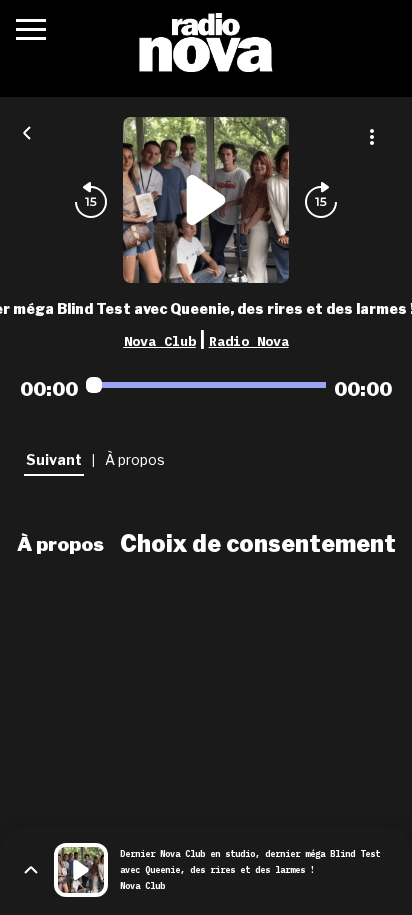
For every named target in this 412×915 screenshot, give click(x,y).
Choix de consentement (258, 544)
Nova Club (160, 341)
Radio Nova (249, 341)
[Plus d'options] (372, 137)
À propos (60, 544)
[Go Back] (27, 131)
